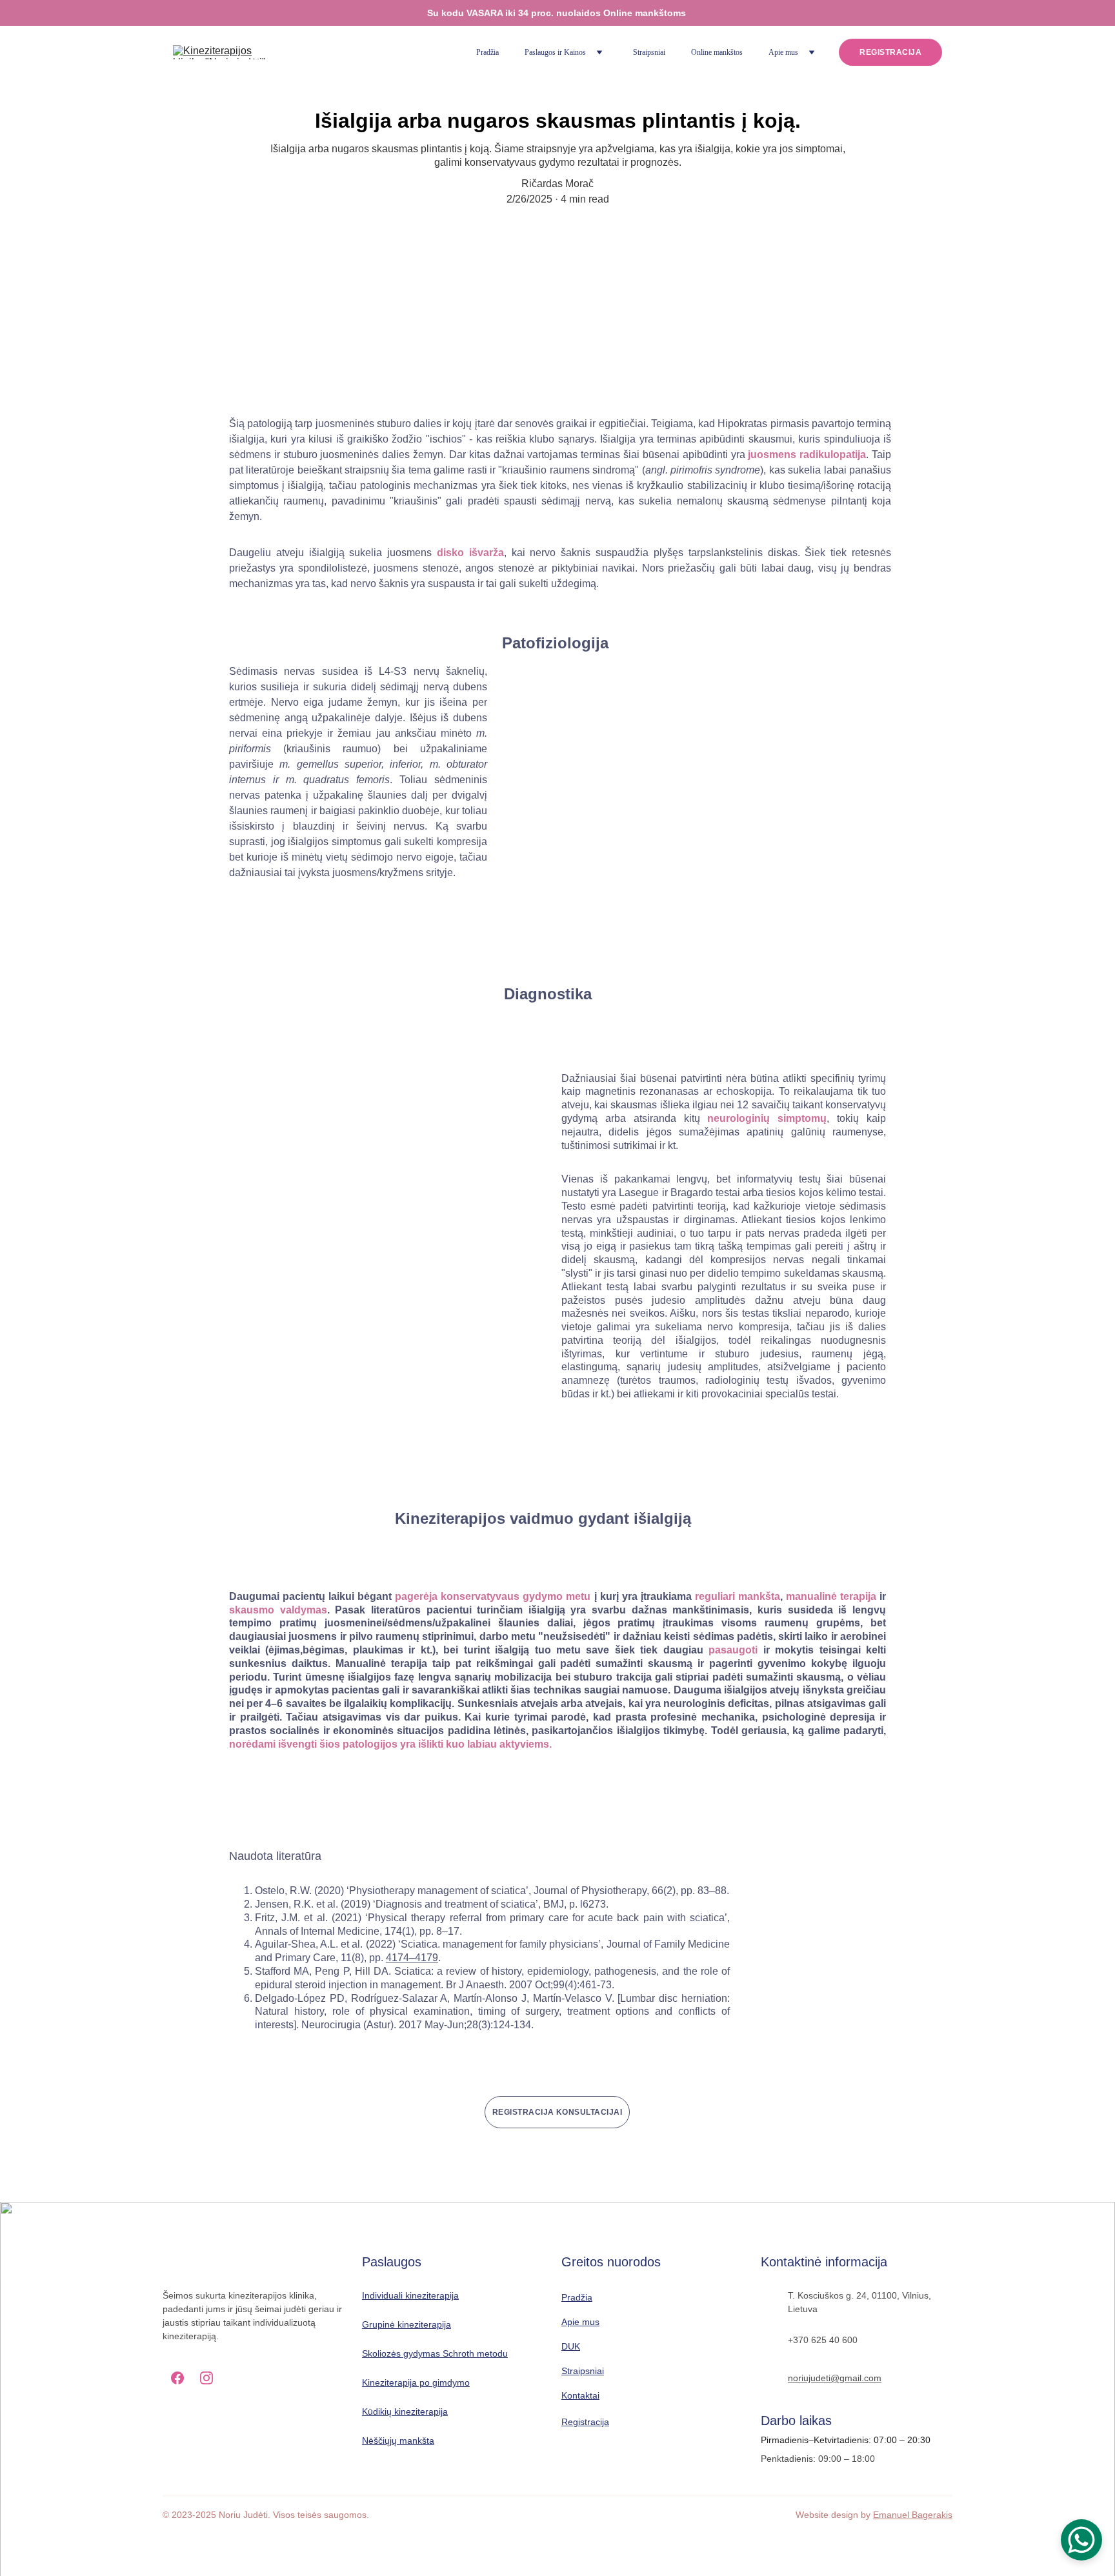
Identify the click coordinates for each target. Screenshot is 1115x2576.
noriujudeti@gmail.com (835, 2378)
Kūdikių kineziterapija (405, 2411)
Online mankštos (717, 52)
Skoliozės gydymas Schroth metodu (435, 2353)
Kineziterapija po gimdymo (416, 2382)
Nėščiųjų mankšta (398, 2441)
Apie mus (783, 52)
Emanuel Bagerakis (913, 2515)
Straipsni (579, 2371)
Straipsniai (649, 52)
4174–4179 (412, 1958)
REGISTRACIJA (890, 52)
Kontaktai (580, 2395)
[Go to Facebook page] (177, 2378)
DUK (571, 2346)
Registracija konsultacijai (557, 2112)
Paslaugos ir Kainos (555, 52)
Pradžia (487, 52)
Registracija (585, 2422)
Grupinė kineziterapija (407, 2324)
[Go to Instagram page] (206, 2378)
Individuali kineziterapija (410, 2295)
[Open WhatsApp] (1081, 2540)
